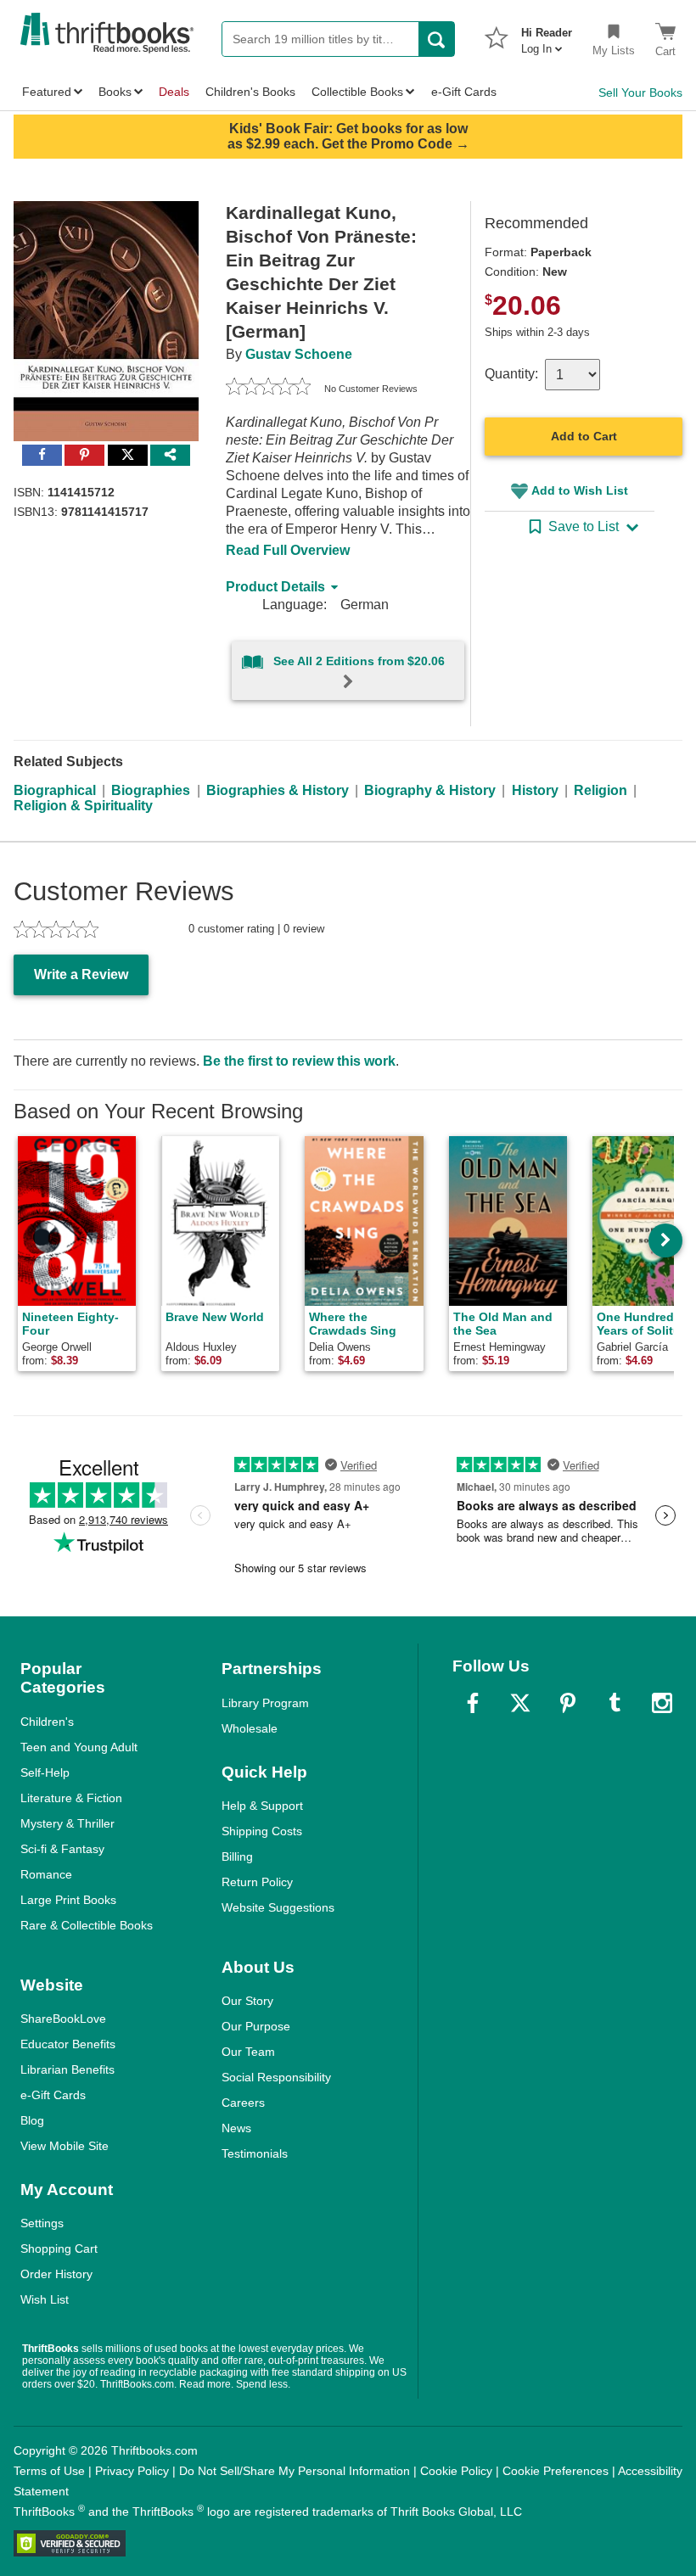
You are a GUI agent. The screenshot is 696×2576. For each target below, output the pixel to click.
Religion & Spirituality (83, 806)
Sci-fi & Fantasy (62, 1849)
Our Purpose (256, 2026)
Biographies (151, 790)
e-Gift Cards (53, 2095)
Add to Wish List (580, 490)
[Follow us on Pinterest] (568, 1703)
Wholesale (250, 1728)
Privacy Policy (132, 2471)
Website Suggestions (278, 1907)
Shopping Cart (59, 2248)
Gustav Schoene (299, 354)
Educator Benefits (68, 2044)
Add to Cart (584, 436)
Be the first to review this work (299, 1061)
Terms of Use (49, 2471)
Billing (237, 1856)
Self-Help (45, 1772)
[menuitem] (547, 36)
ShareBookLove (63, 2019)
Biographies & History (278, 790)
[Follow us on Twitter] (520, 1703)
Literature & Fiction (71, 1798)
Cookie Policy (456, 2471)
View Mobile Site (65, 2146)
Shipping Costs (262, 1831)
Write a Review (81, 974)
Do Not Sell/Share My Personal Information (295, 2471)
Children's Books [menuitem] (250, 92)
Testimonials (255, 2153)
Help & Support (262, 1806)
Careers (243, 2103)
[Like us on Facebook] (473, 1703)
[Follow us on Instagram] (662, 1703)
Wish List (45, 2299)
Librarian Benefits (67, 2069)
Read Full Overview (288, 550)
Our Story (247, 2001)
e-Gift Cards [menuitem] (464, 92)
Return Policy (257, 1882)
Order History (56, 2274)
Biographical (55, 790)
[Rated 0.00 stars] (268, 389)
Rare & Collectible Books (87, 1925)
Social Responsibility (276, 2077)
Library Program (265, 1703)
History (535, 790)
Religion (601, 790)
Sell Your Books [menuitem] (640, 92)
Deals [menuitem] (174, 92)
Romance (46, 1874)
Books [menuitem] (115, 92)
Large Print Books (68, 1900)
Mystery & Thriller (67, 1823)
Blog (32, 2120)
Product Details (275, 587)
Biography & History (430, 790)
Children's (47, 1722)
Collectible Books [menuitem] (357, 92)
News (236, 2128)
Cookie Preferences (556, 2471)
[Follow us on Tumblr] (615, 1703)
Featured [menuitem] (47, 92)
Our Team (248, 2052)
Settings (42, 2223)
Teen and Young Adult (79, 1747)
